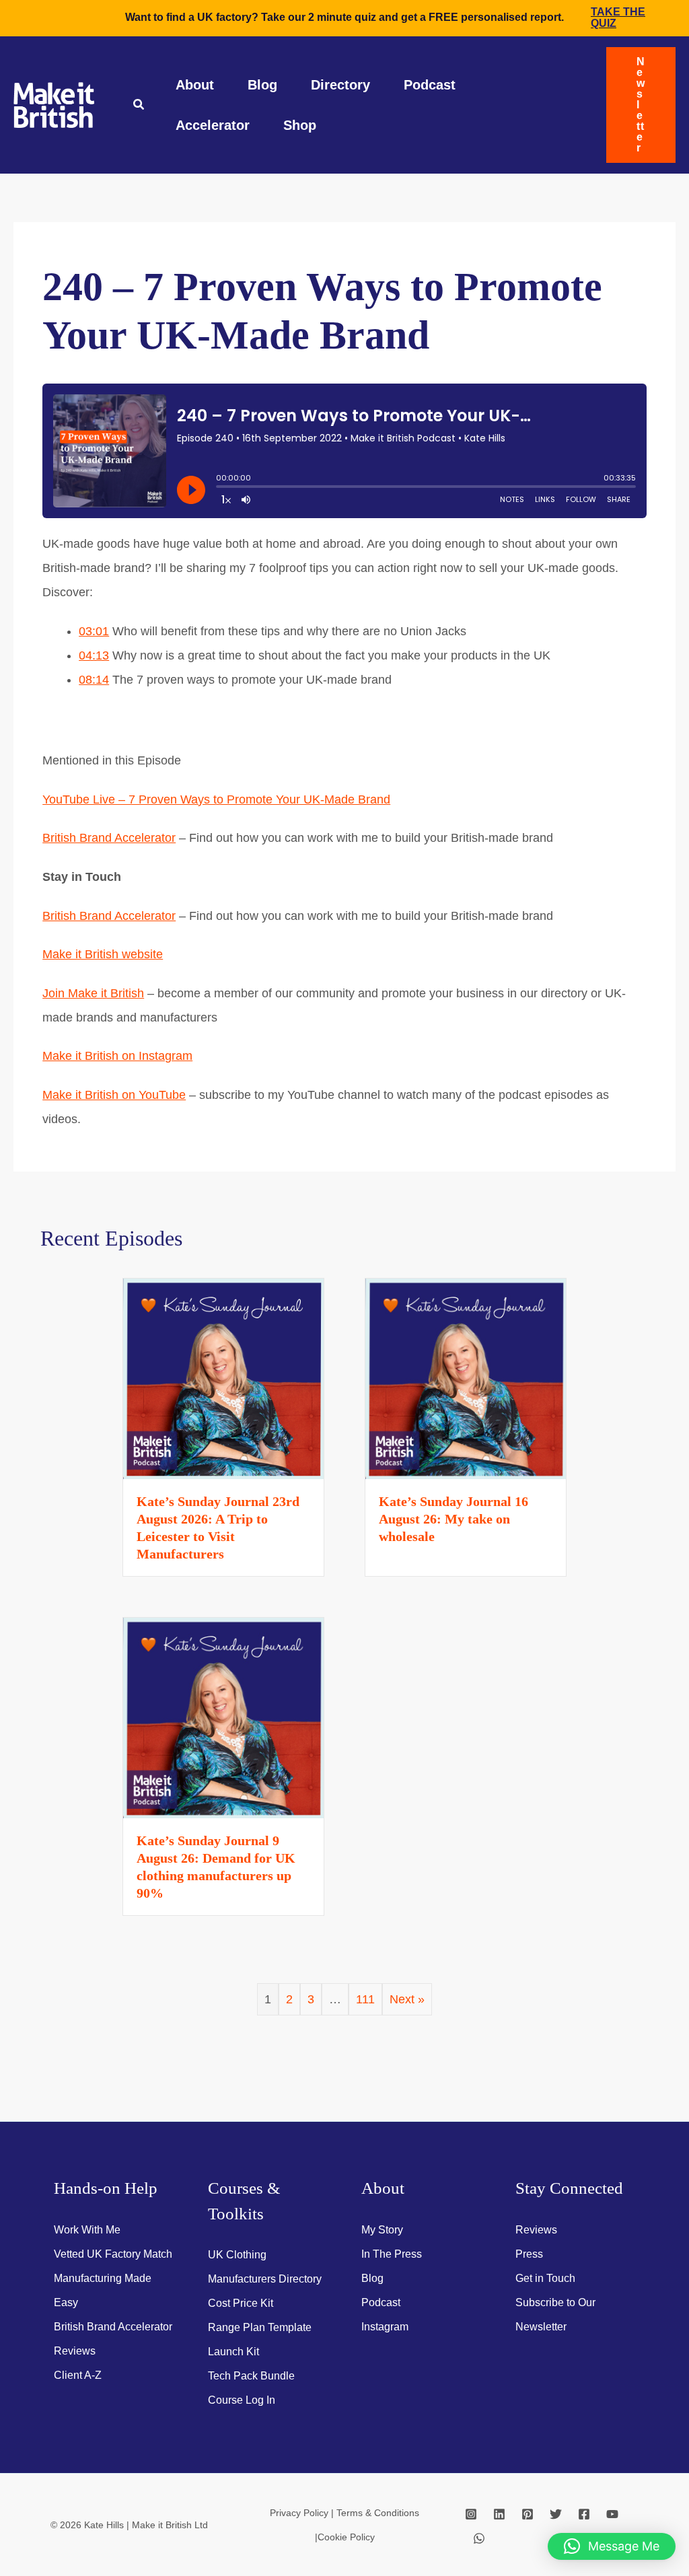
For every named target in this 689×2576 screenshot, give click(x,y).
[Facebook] (584, 2514)
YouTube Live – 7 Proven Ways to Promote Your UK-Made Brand (216, 799)
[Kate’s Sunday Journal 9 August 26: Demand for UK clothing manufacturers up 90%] (223, 1717)
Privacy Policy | (303, 2513)
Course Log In (242, 2400)
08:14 (94, 680)
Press (529, 2254)
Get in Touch (545, 2278)
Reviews (75, 2351)
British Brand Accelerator (109, 838)
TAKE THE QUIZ (618, 17)
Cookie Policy (346, 2537)
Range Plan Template (260, 2327)
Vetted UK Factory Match (113, 2254)
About (195, 85)
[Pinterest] (528, 2514)
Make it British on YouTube (114, 1095)
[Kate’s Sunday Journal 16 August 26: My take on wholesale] (466, 1378)
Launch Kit (233, 2352)
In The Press (392, 2254)
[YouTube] (612, 2514)
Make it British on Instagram (117, 1056)
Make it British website (103, 954)
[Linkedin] (499, 2514)
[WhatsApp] (479, 2538)
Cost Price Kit (241, 2303)
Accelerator (213, 125)
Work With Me (87, 2230)
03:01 (94, 631)
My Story (382, 2230)
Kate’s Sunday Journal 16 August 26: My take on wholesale (454, 1519)
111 (365, 1999)
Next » (407, 1999)
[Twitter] (556, 2514)
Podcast (430, 85)
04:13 (94, 655)
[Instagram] (471, 2514)
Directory (340, 85)
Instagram (385, 2327)
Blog (262, 85)
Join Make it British (93, 993)
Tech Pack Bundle (251, 2376)
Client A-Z (78, 2375)
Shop (300, 125)
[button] (139, 106)
